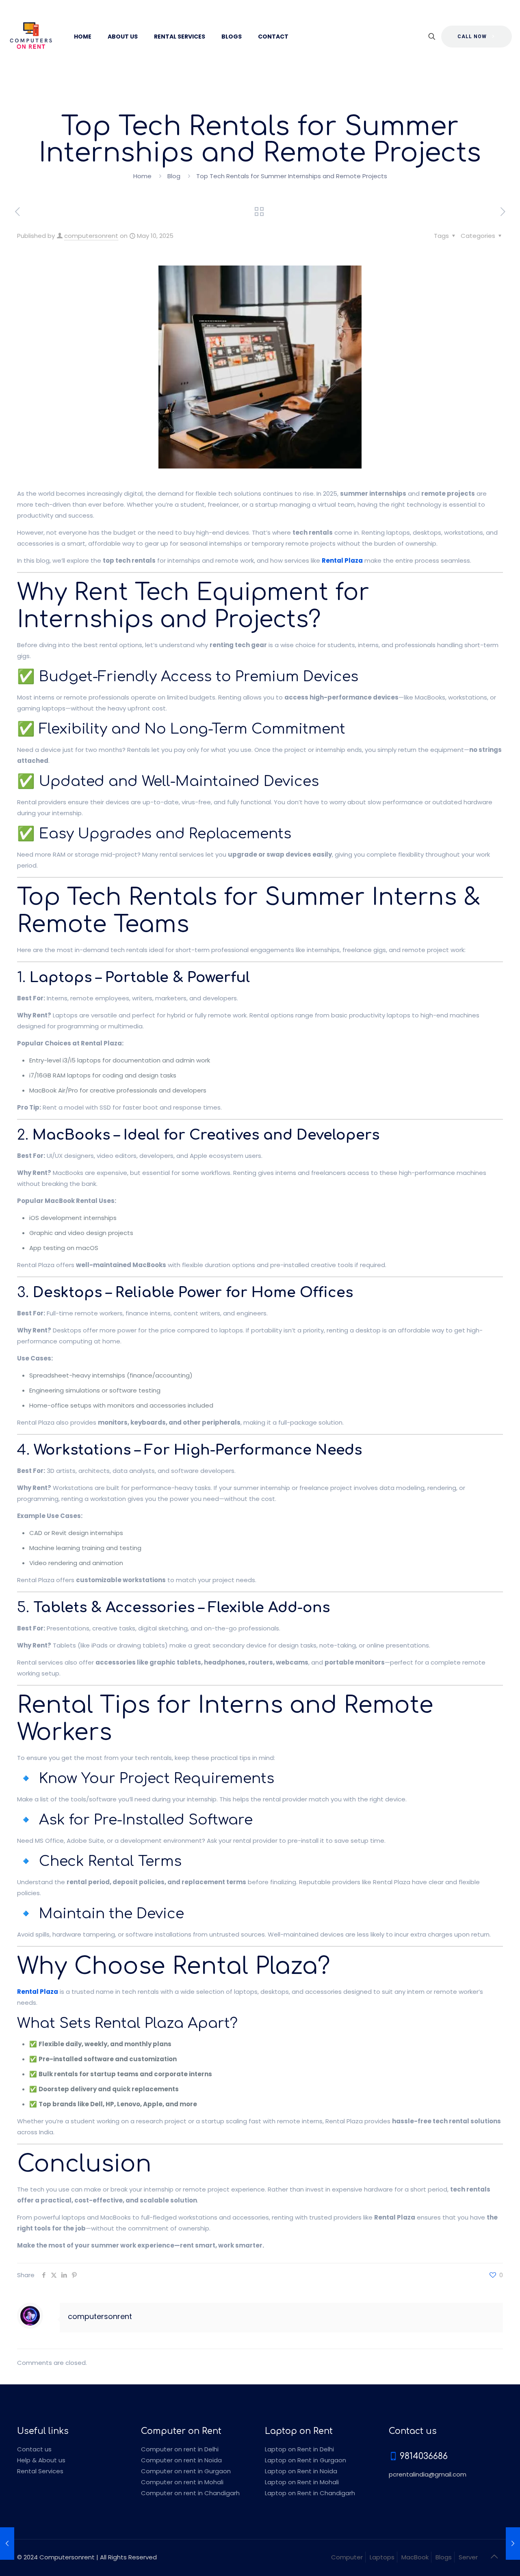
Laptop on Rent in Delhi (299, 2449)
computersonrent (91, 236)
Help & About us (41, 2460)
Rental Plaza (342, 560)
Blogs (444, 2557)
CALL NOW (472, 37)
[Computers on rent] (31, 37)
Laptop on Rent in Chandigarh (310, 2493)
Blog (174, 176)
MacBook (415, 2557)
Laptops (382, 2557)
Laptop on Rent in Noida (301, 2471)
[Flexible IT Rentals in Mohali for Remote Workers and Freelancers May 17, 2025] (513, 2544)
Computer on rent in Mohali (182, 2482)
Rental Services (40, 2471)
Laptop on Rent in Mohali (302, 2482)
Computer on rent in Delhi (180, 2449)
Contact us (34, 2449)
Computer (347, 2557)
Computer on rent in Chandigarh (190, 2493)
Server (468, 2557)
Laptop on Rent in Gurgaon (305, 2460)
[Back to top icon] (494, 2557)
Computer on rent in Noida (181, 2460)
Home (142, 176)
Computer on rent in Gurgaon (186, 2471)
